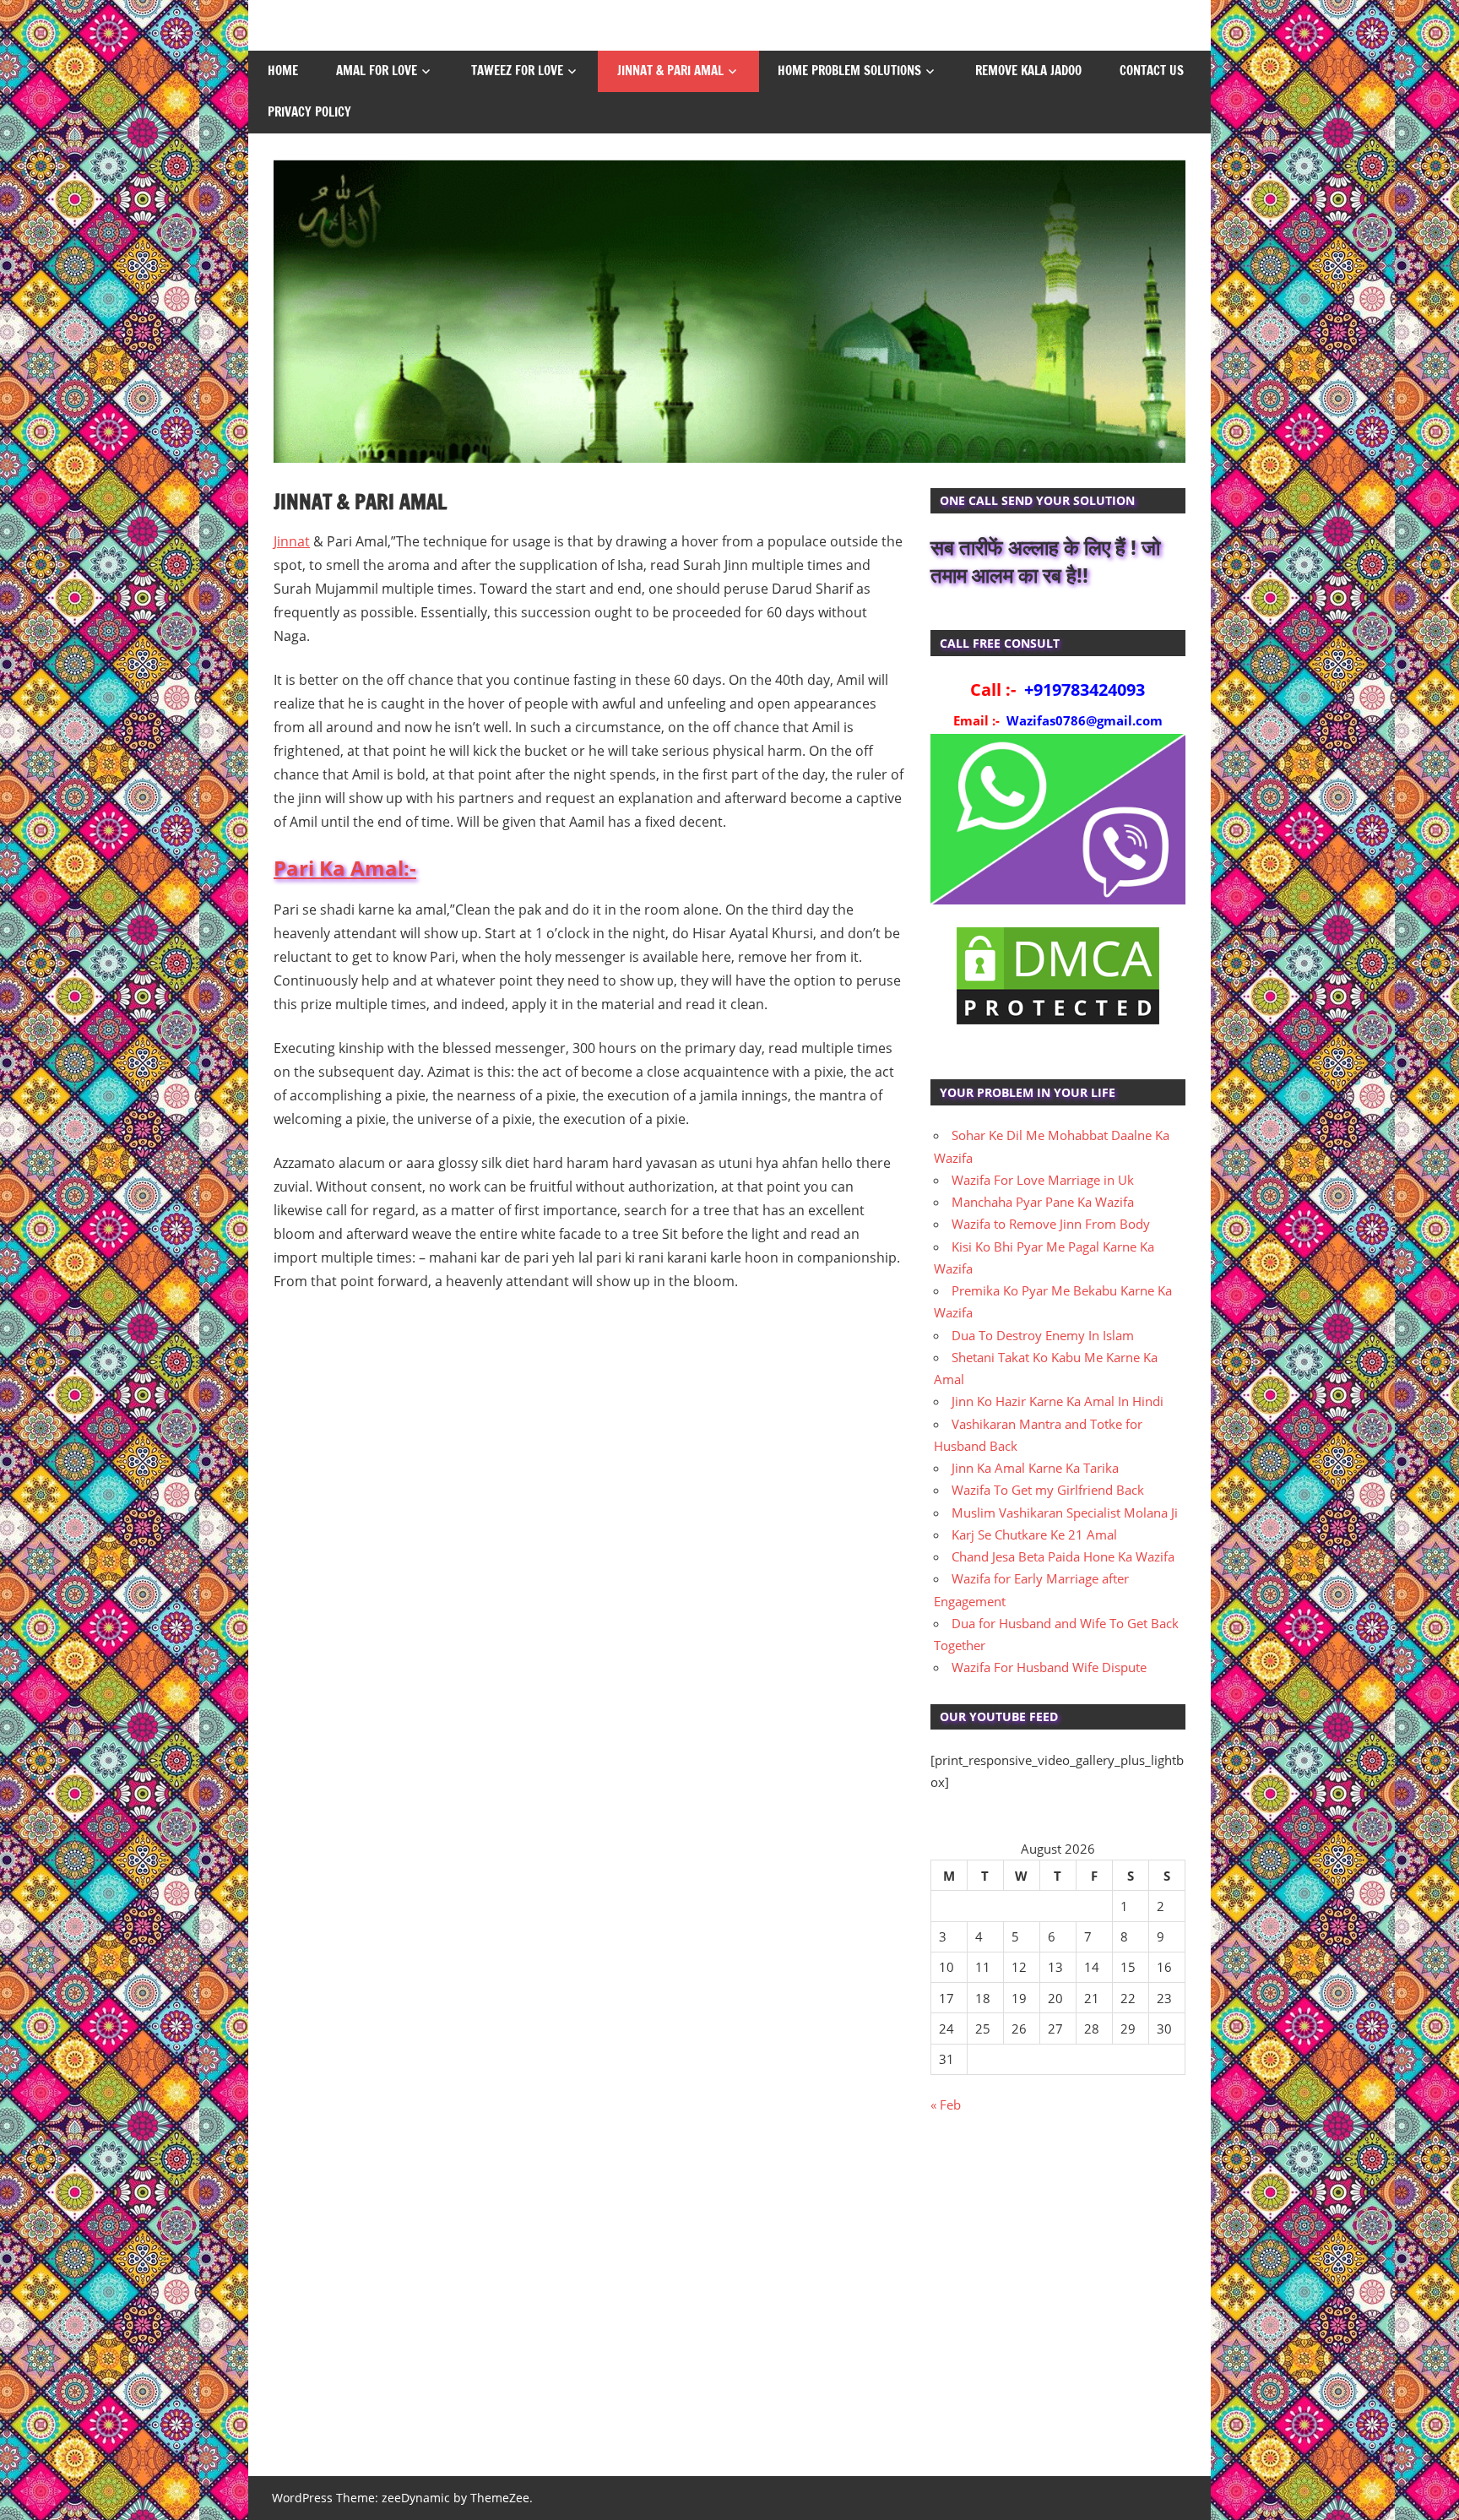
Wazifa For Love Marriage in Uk (1043, 1180)
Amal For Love (377, 71)
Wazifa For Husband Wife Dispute (1049, 1667)
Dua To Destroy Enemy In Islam (1043, 1335)
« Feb (946, 2105)
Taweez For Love (517, 71)
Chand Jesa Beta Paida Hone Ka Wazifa (1063, 1556)
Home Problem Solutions (849, 71)
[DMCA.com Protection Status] (1058, 1024)
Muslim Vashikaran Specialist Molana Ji (1065, 1513)
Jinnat (292, 541)
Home (283, 71)
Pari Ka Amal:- (345, 868)
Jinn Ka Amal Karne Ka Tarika (1035, 1468)
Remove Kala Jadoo (1028, 71)
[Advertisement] (1058, 2304)
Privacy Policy (309, 112)
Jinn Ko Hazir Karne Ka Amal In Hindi (1058, 1401)
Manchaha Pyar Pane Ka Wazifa (1043, 1202)
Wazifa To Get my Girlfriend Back (1048, 1490)
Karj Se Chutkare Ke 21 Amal (1034, 1534)
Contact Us (1152, 71)
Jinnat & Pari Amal (670, 71)
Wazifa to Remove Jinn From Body (1051, 1224)
